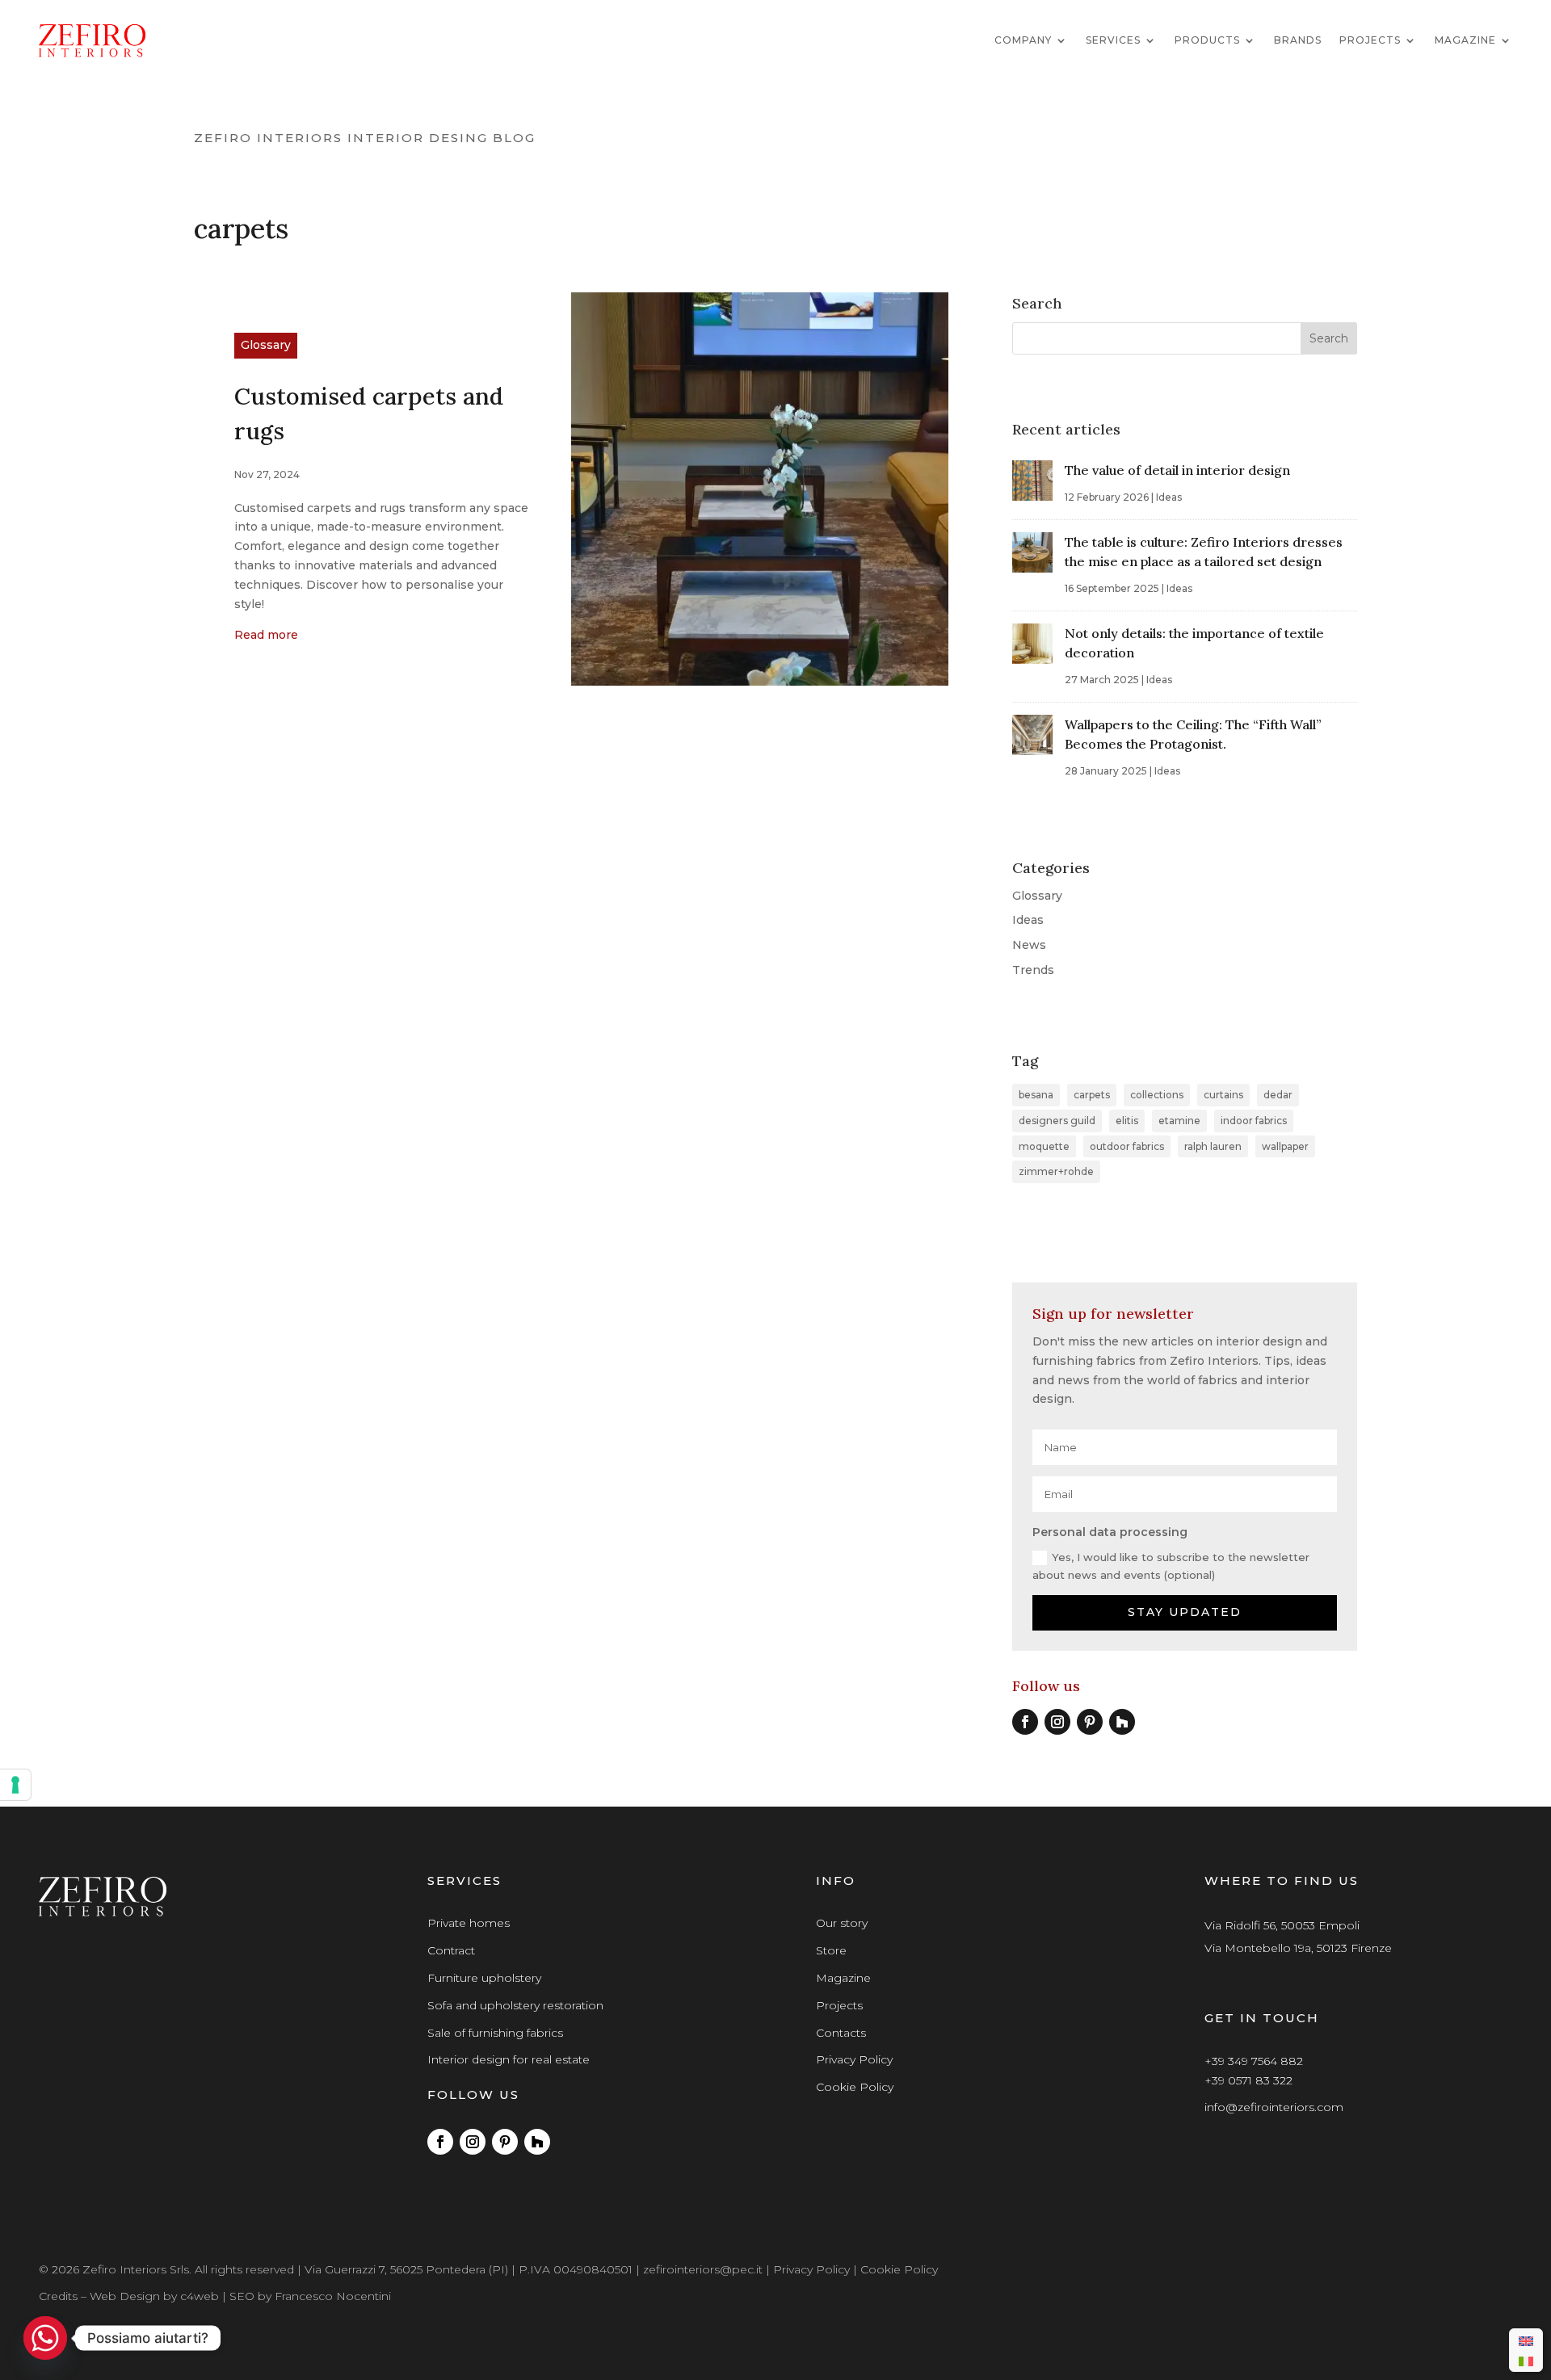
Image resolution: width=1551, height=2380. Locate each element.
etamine (1179, 1121)
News (1029, 945)
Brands (1298, 40)
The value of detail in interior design (1177, 470)
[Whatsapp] (45, 2338)
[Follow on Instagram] (1057, 1722)
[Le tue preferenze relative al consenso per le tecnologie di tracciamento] (15, 1785)
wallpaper (1285, 1146)
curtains (1223, 1095)
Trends (1033, 970)
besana (1036, 1095)
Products (1207, 40)
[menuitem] (1526, 2340)
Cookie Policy (855, 2087)
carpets (1092, 1095)
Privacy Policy (854, 2059)
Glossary (266, 345)
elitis (1127, 1121)
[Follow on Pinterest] (1090, 1722)
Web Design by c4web (154, 2296)
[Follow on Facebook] (1025, 1722)
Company (1023, 40)
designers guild (1057, 1121)
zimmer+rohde (1056, 1171)
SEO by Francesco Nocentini (310, 2296)
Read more (266, 635)
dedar (1278, 1095)
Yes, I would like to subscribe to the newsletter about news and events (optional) (1171, 1566)
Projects (1370, 40)
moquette (1044, 1146)
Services (1113, 40)
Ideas (1169, 497)
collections (1157, 1095)
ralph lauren (1213, 1146)
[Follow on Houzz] (1122, 1722)
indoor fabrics (1254, 1121)
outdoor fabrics (1127, 1146)
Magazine (1465, 40)
